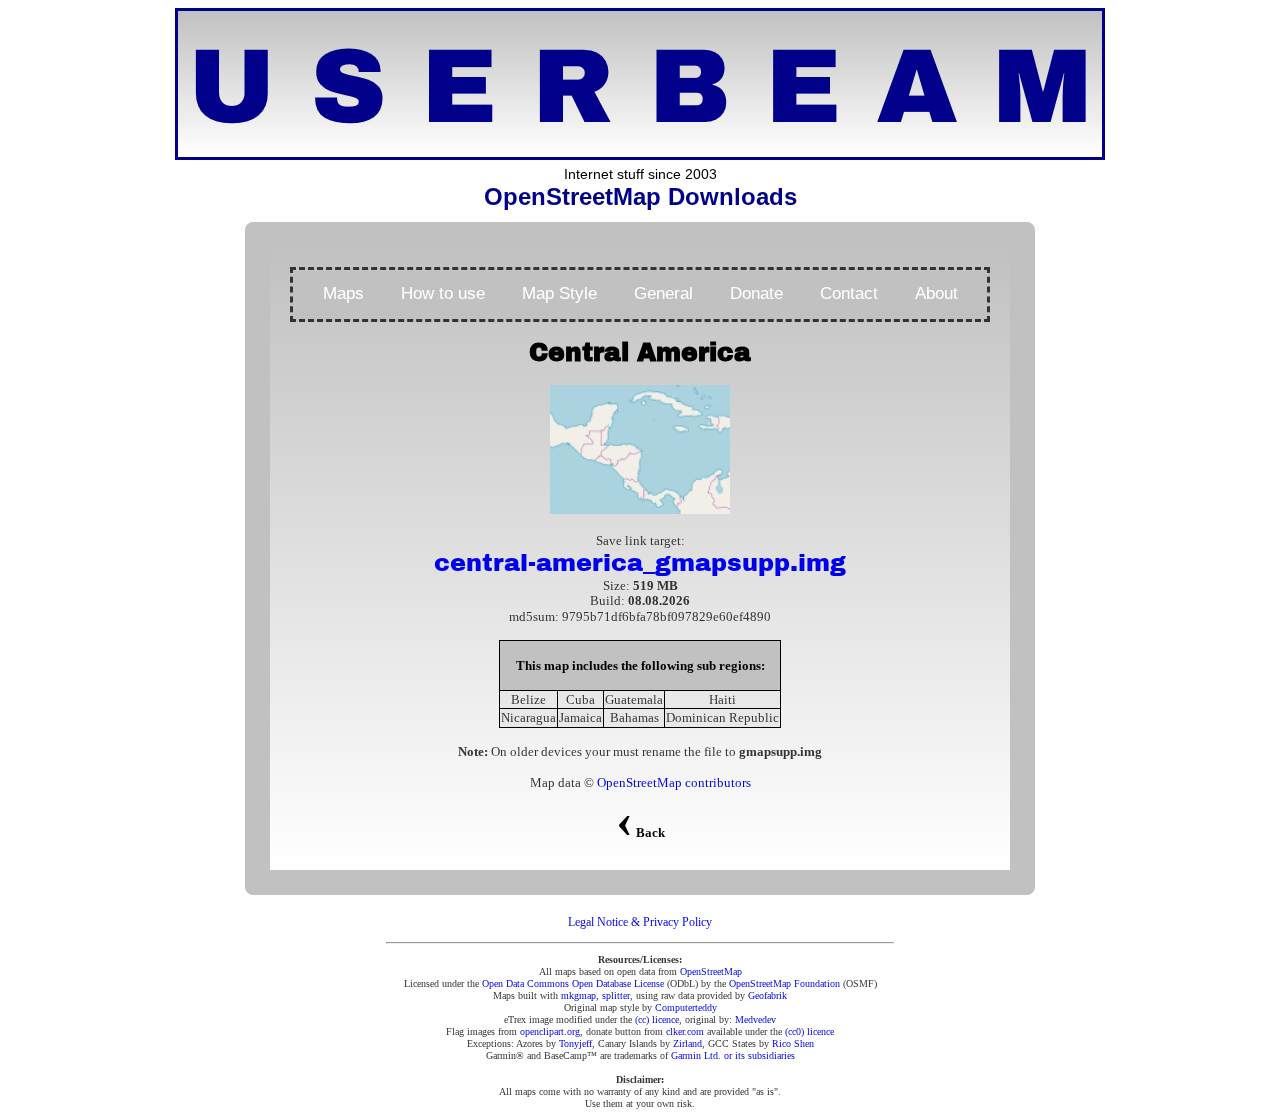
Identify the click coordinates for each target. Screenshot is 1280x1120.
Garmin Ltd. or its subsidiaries (733, 1055)
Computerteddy (686, 1007)
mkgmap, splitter (595, 995)
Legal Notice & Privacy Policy (640, 922)
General (663, 293)
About (936, 293)
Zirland (687, 1043)
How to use (443, 293)
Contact (849, 293)
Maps (343, 293)
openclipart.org (550, 1031)
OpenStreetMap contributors (674, 782)
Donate (756, 293)
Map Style (559, 293)
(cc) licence (657, 1019)
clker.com (685, 1031)
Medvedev (755, 1019)
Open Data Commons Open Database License (573, 983)
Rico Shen (793, 1043)
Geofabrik (767, 995)
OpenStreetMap (711, 971)
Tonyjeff (575, 1043)
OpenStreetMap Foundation (784, 983)
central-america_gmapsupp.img (640, 563)
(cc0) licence (809, 1031)
